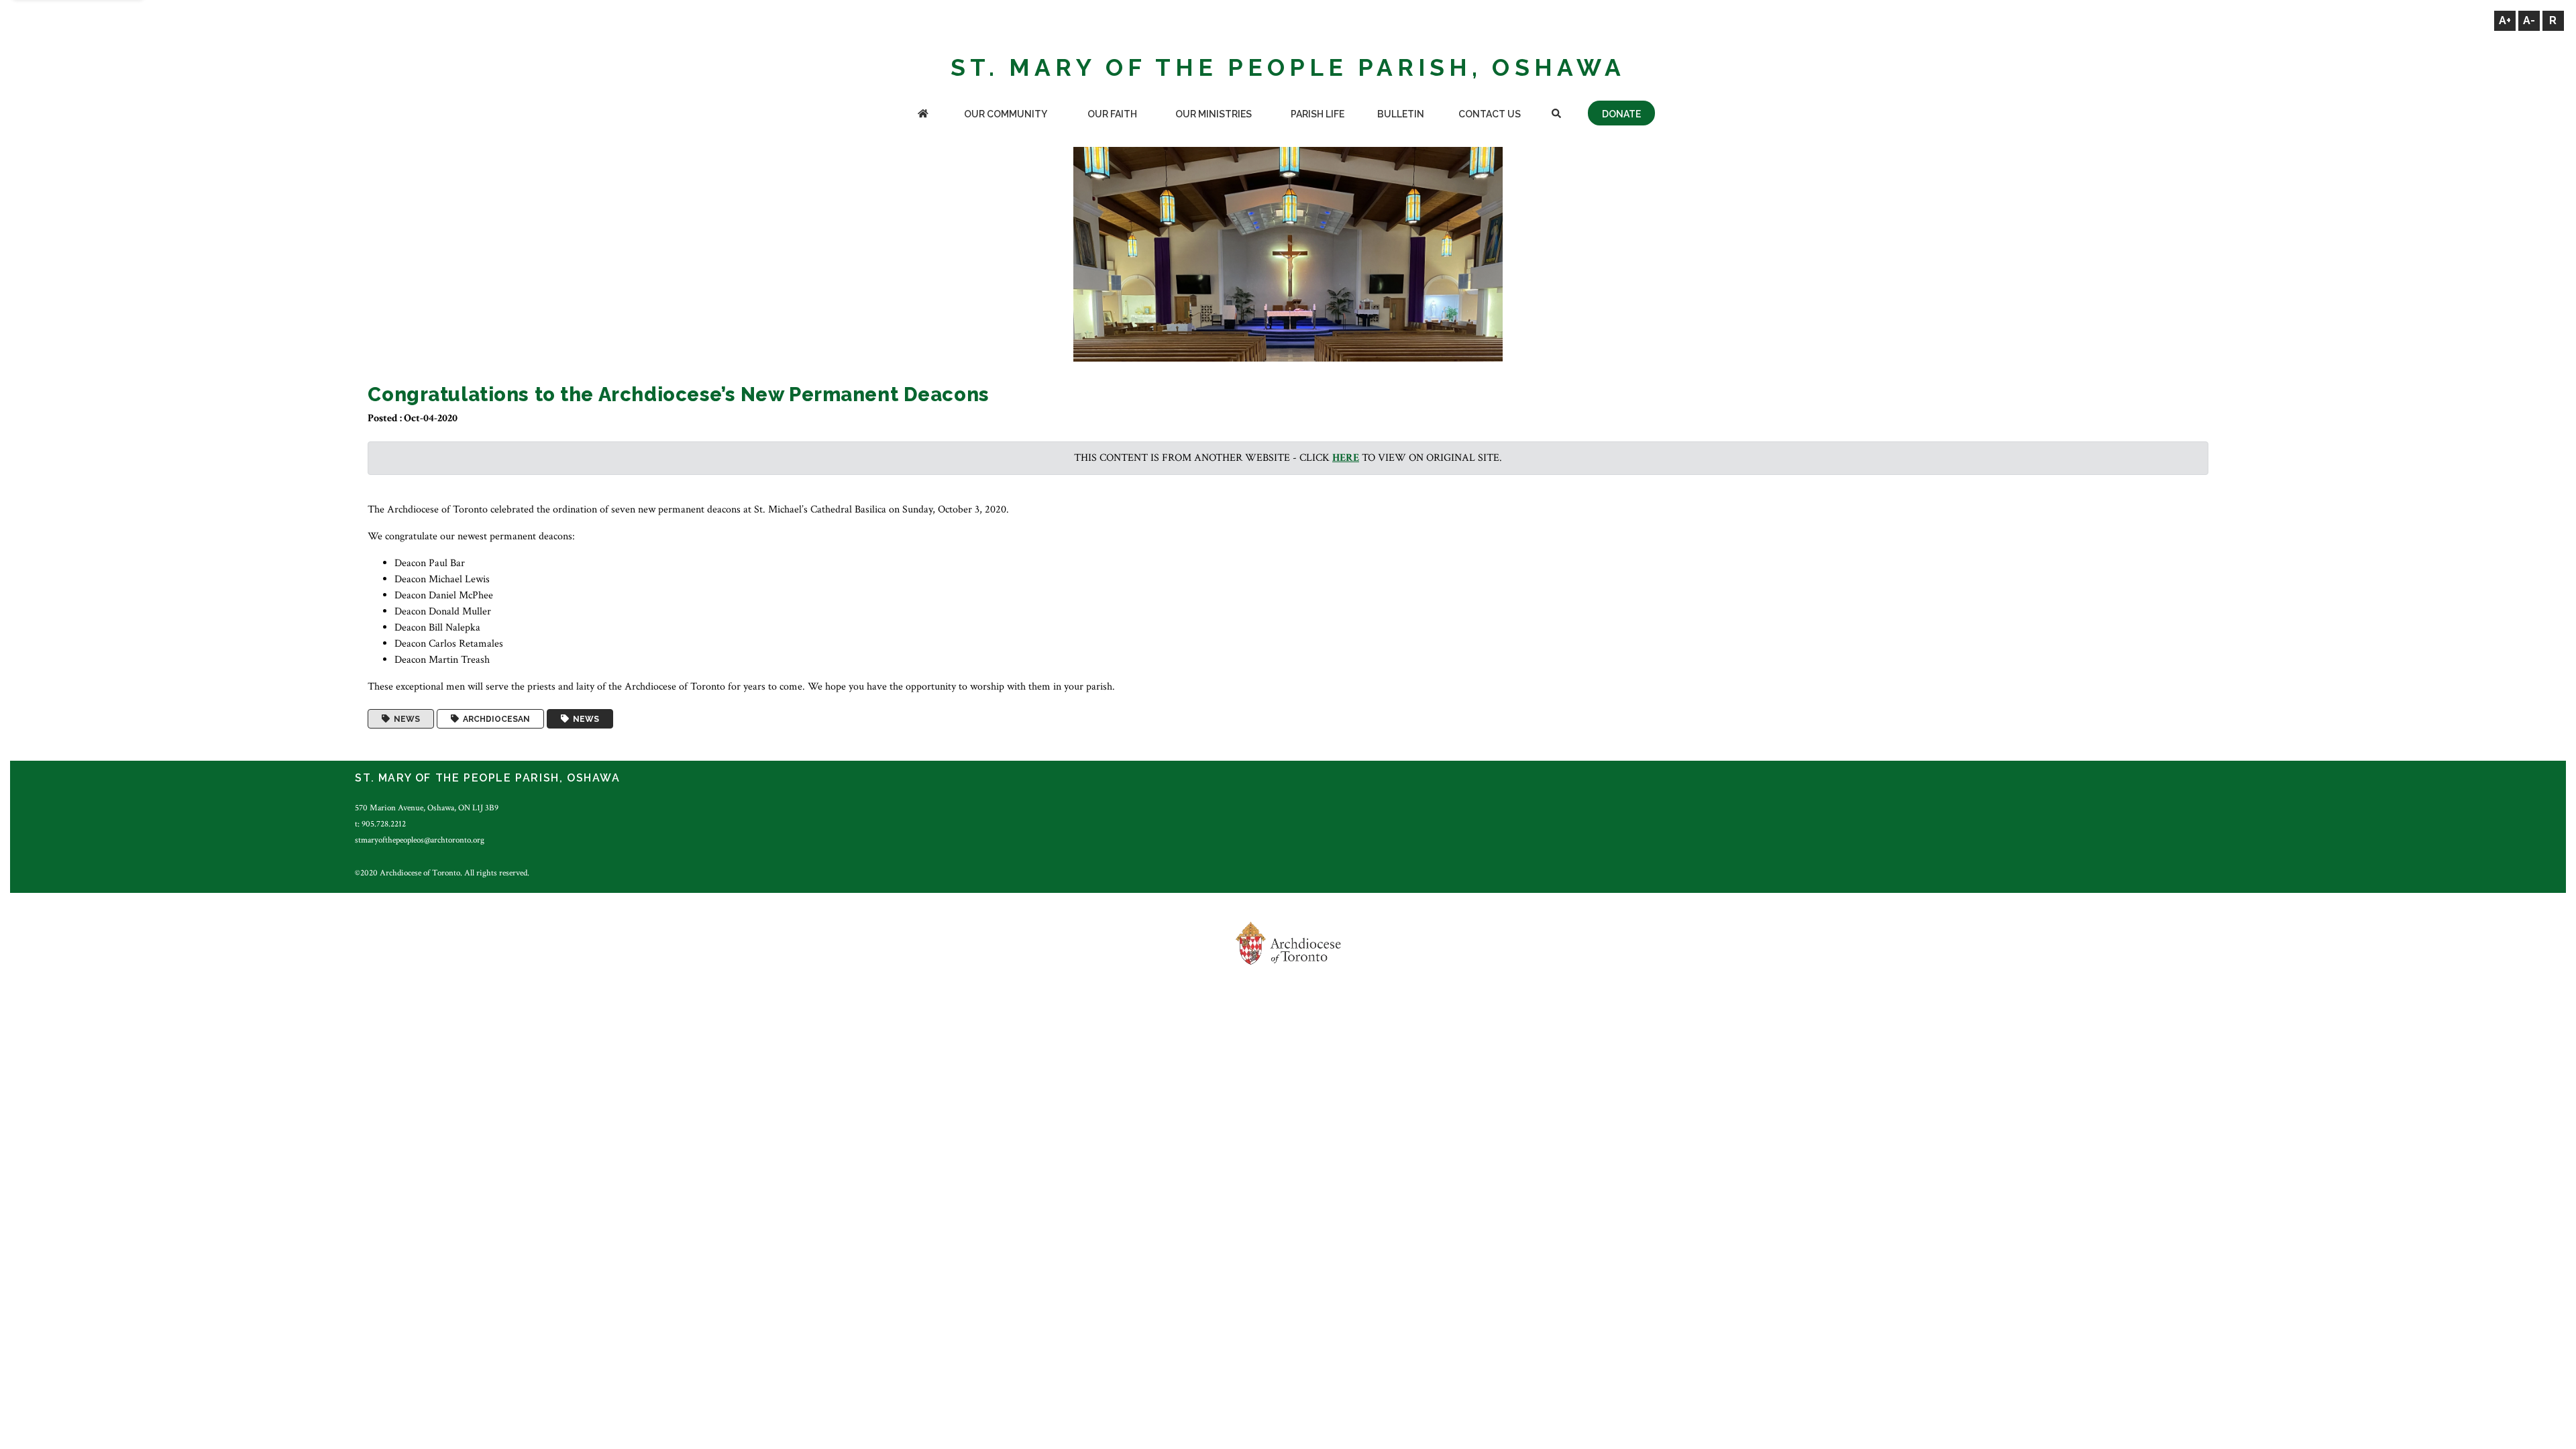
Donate (1621, 114)
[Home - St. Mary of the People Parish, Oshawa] (923, 115)
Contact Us (1490, 114)
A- (2529, 20)
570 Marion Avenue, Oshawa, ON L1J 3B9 (427, 808)
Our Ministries (1214, 114)
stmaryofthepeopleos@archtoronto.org (420, 840)
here (1346, 458)
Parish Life (1318, 114)
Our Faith (1112, 114)
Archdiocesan (494, 719)
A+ (2505, 20)
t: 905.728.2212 (380, 824)
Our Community (1006, 114)
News (405, 719)
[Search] (1556, 115)
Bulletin (1401, 114)
